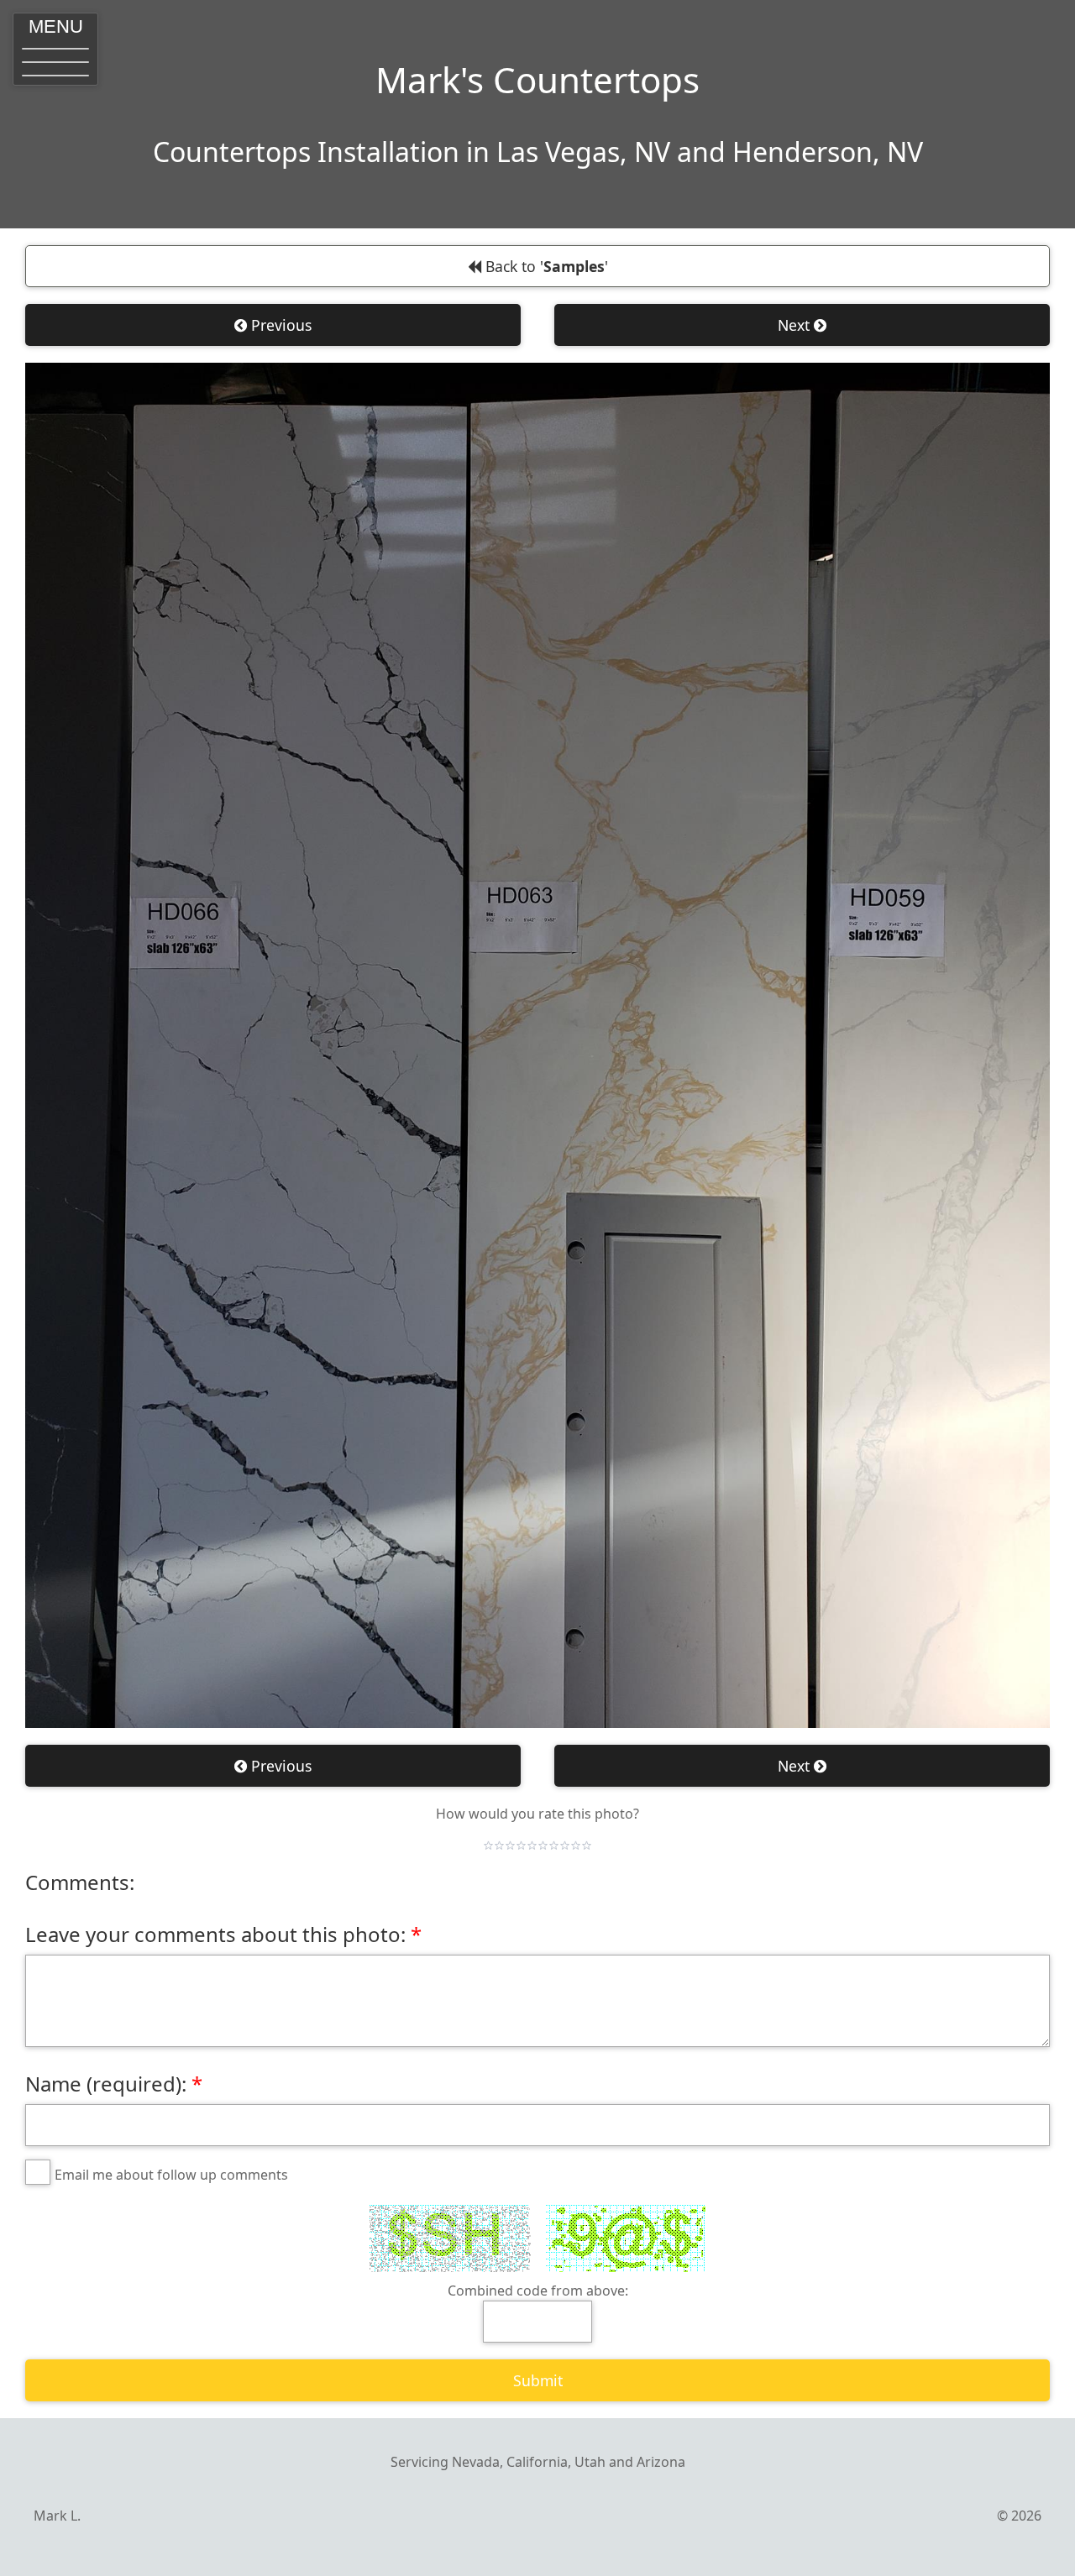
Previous (279, 325)
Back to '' (545, 266)
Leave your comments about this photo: (215, 1934)
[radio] (488, 1846)
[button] (55, 49)
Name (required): (106, 2084)
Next (796, 325)
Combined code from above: (538, 2291)
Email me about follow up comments (171, 2175)
